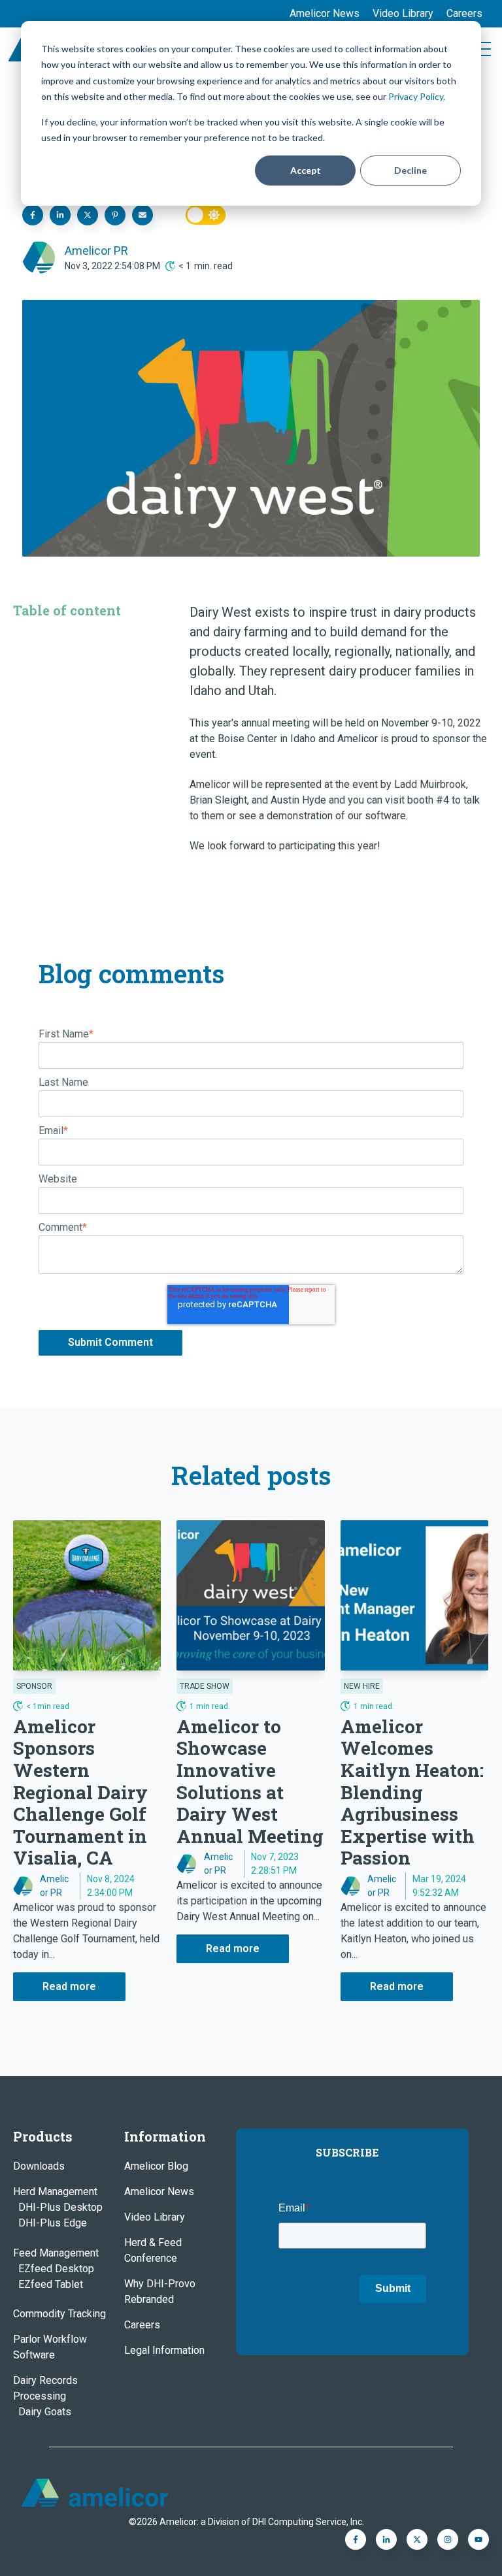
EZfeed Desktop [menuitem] (56, 2269)
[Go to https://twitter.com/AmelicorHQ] (417, 2539)
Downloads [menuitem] (39, 2166)
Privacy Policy (416, 96)
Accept (306, 170)
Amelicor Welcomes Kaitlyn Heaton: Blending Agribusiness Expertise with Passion (412, 1792)
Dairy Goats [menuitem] (45, 2412)
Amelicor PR (96, 251)
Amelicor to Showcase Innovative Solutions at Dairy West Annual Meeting (250, 1781)
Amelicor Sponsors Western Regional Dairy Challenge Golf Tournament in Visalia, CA (80, 1792)
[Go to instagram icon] (448, 2539)
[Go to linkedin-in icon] (386, 2539)
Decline (410, 170)
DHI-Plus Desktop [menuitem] (60, 2207)
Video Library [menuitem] (403, 13)
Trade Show (205, 1686)
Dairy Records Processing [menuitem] (45, 2388)
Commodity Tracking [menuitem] (59, 2314)
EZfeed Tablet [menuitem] (51, 2284)
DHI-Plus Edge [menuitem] (53, 2223)
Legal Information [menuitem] (164, 2350)
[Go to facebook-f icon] (356, 2539)
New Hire (362, 1686)
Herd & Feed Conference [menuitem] (153, 2250)
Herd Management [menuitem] (55, 2192)
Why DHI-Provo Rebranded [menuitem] (160, 2291)
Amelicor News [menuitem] (325, 13)
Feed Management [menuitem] (56, 2253)
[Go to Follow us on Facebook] (478, 2539)
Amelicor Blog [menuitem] (156, 2166)
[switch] (206, 215)
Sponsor (34, 1686)
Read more (69, 1986)
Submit (393, 2288)
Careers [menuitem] (464, 13)
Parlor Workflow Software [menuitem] (50, 2347)
